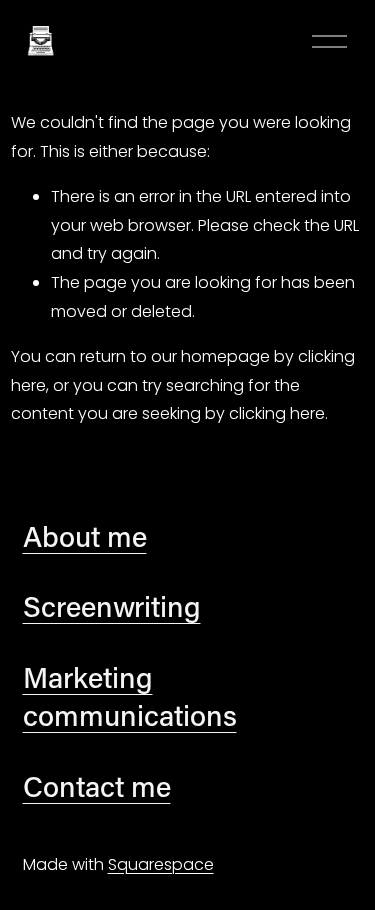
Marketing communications (130, 696)
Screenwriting (112, 606)
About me (85, 536)
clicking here (277, 413)
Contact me (97, 786)
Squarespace (161, 864)
